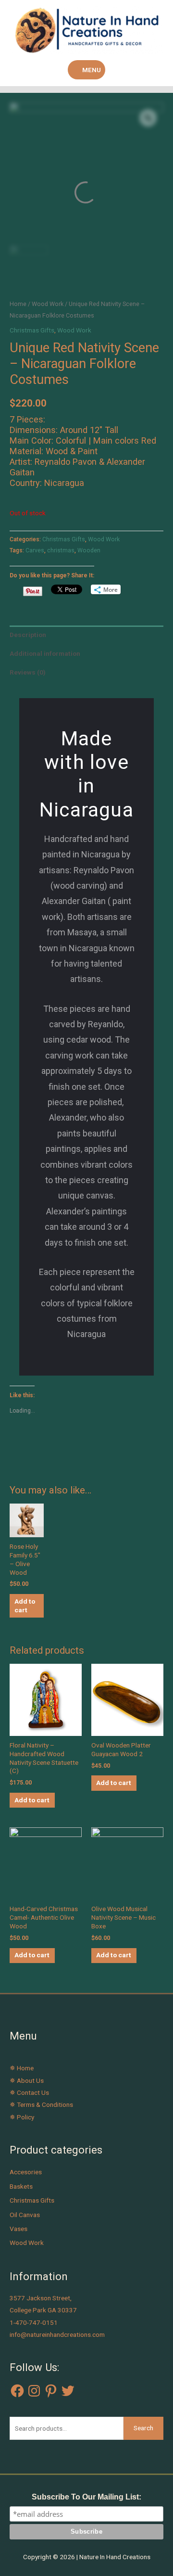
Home (18, 304)
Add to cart (25, 1606)
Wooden (89, 550)
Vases (19, 2229)
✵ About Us (27, 2080)
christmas (61, 550)
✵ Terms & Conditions (41, 2104)
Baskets (21, 2186)
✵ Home (22, 2068)
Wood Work (48, 304)
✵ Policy (22, 2117)
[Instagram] (34, 2391)
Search (143, 2428)
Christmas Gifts (32, 330)
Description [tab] (28, 635)
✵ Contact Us (29, 2092)
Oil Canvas (25, 2215)
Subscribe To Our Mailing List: (86, 2497)
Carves (35, 550)
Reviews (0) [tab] (28, 672)
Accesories (26, 2172)
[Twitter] (68, 2391)
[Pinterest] (51, 2391)
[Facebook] (17, 2391)
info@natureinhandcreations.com (57, 2334)
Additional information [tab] (45, 653)
